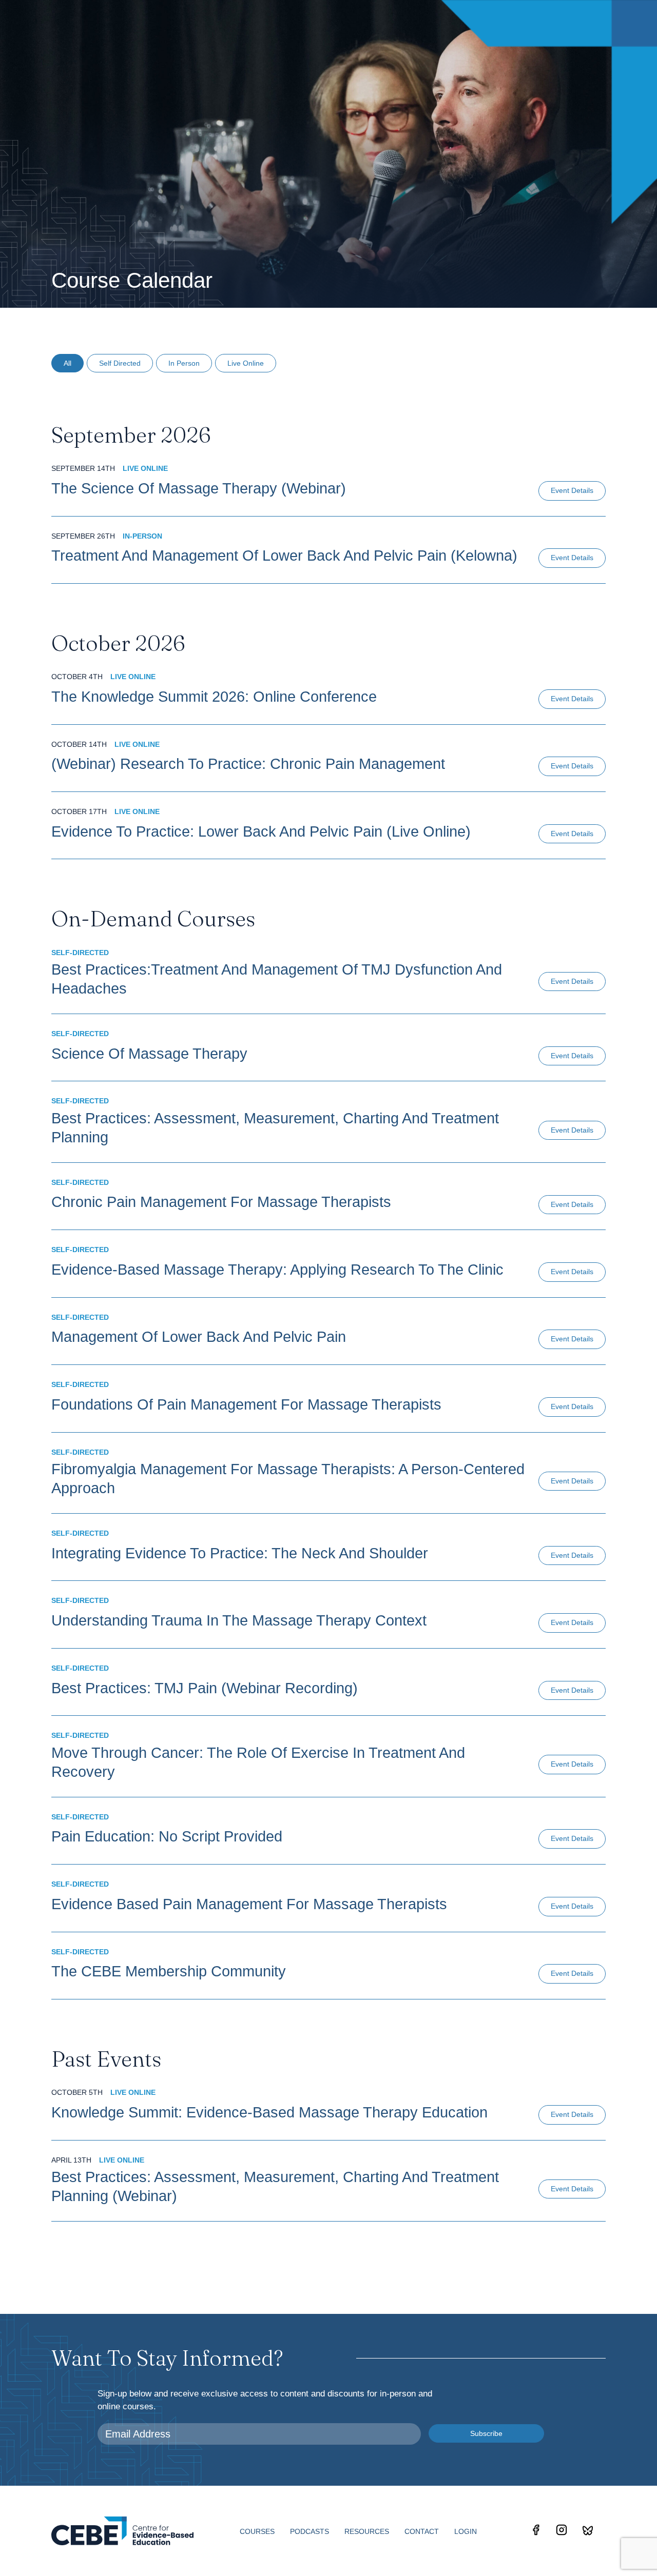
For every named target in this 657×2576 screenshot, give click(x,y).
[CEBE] (122, 2531)
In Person (184, 363)
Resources (367, 2531)
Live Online (246, 363)
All (67, 363)
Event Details (572, 490)
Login (466, 2531)
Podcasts (310, 2531)
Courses (257, 2531)
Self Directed (120, 363)
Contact (422, 2531)
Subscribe (486, 2433)
